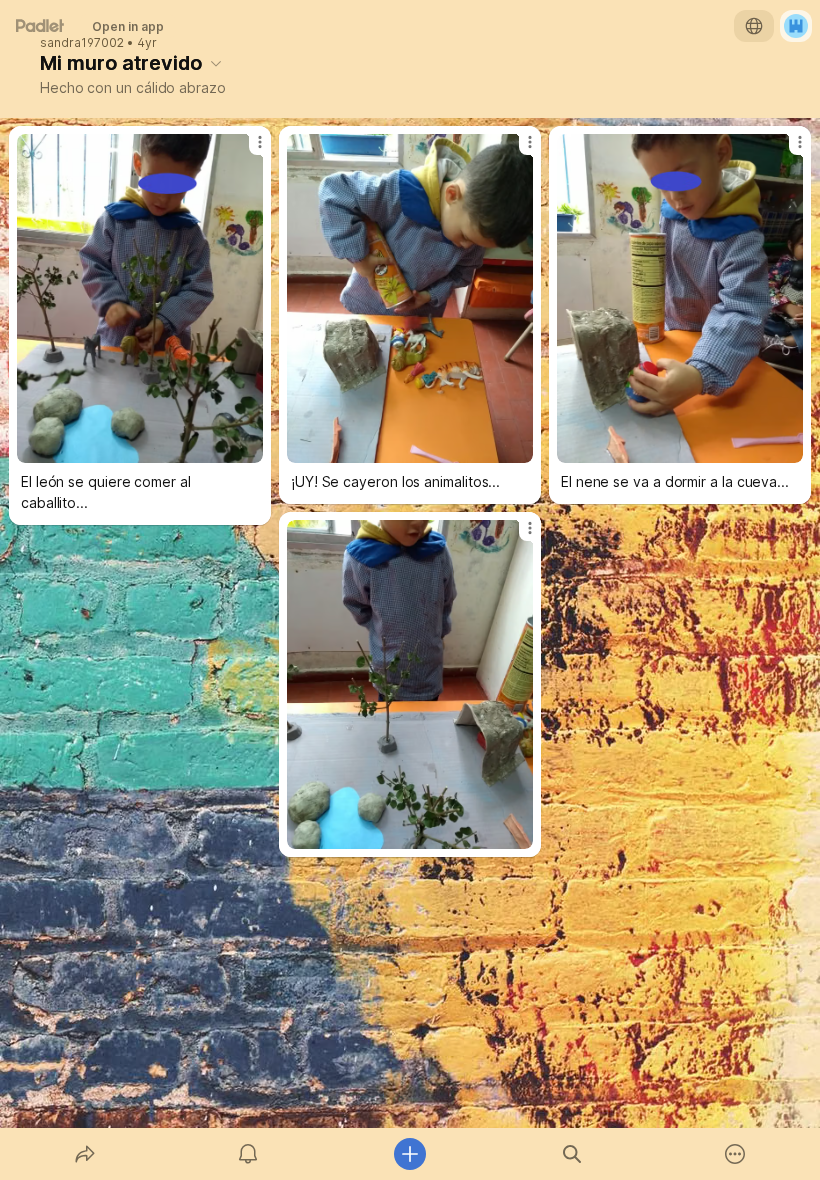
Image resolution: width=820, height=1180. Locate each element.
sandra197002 (82, 43)
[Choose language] (754, 26)
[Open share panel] (85, 1154)
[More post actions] (247, 150)
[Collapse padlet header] (216, 63)
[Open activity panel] (248, 1154)
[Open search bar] (572, 1154)
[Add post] (410, 1154)
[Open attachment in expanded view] (140, 298)
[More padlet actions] (735, 1154)
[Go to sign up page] (796, 26)
